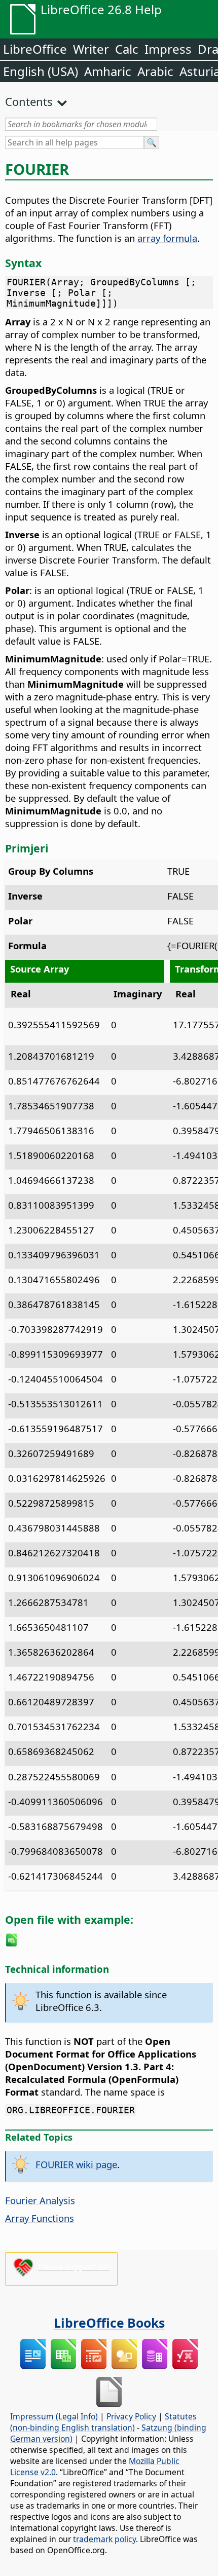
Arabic (155, 71)
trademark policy (104, 2539)
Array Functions (40, 2218)
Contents (29, 101)
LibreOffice (35, 49)
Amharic (108, 71)
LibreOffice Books (109, 2323)
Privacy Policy (131, 2416)
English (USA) (41, 71)
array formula (167, 238)
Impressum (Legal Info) (54, 2416)
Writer (91, 49)
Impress (168, 49)
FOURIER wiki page (76, 2164)
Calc (127, 49)
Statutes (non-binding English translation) (103, 2422)
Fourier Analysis (40, 2200)
